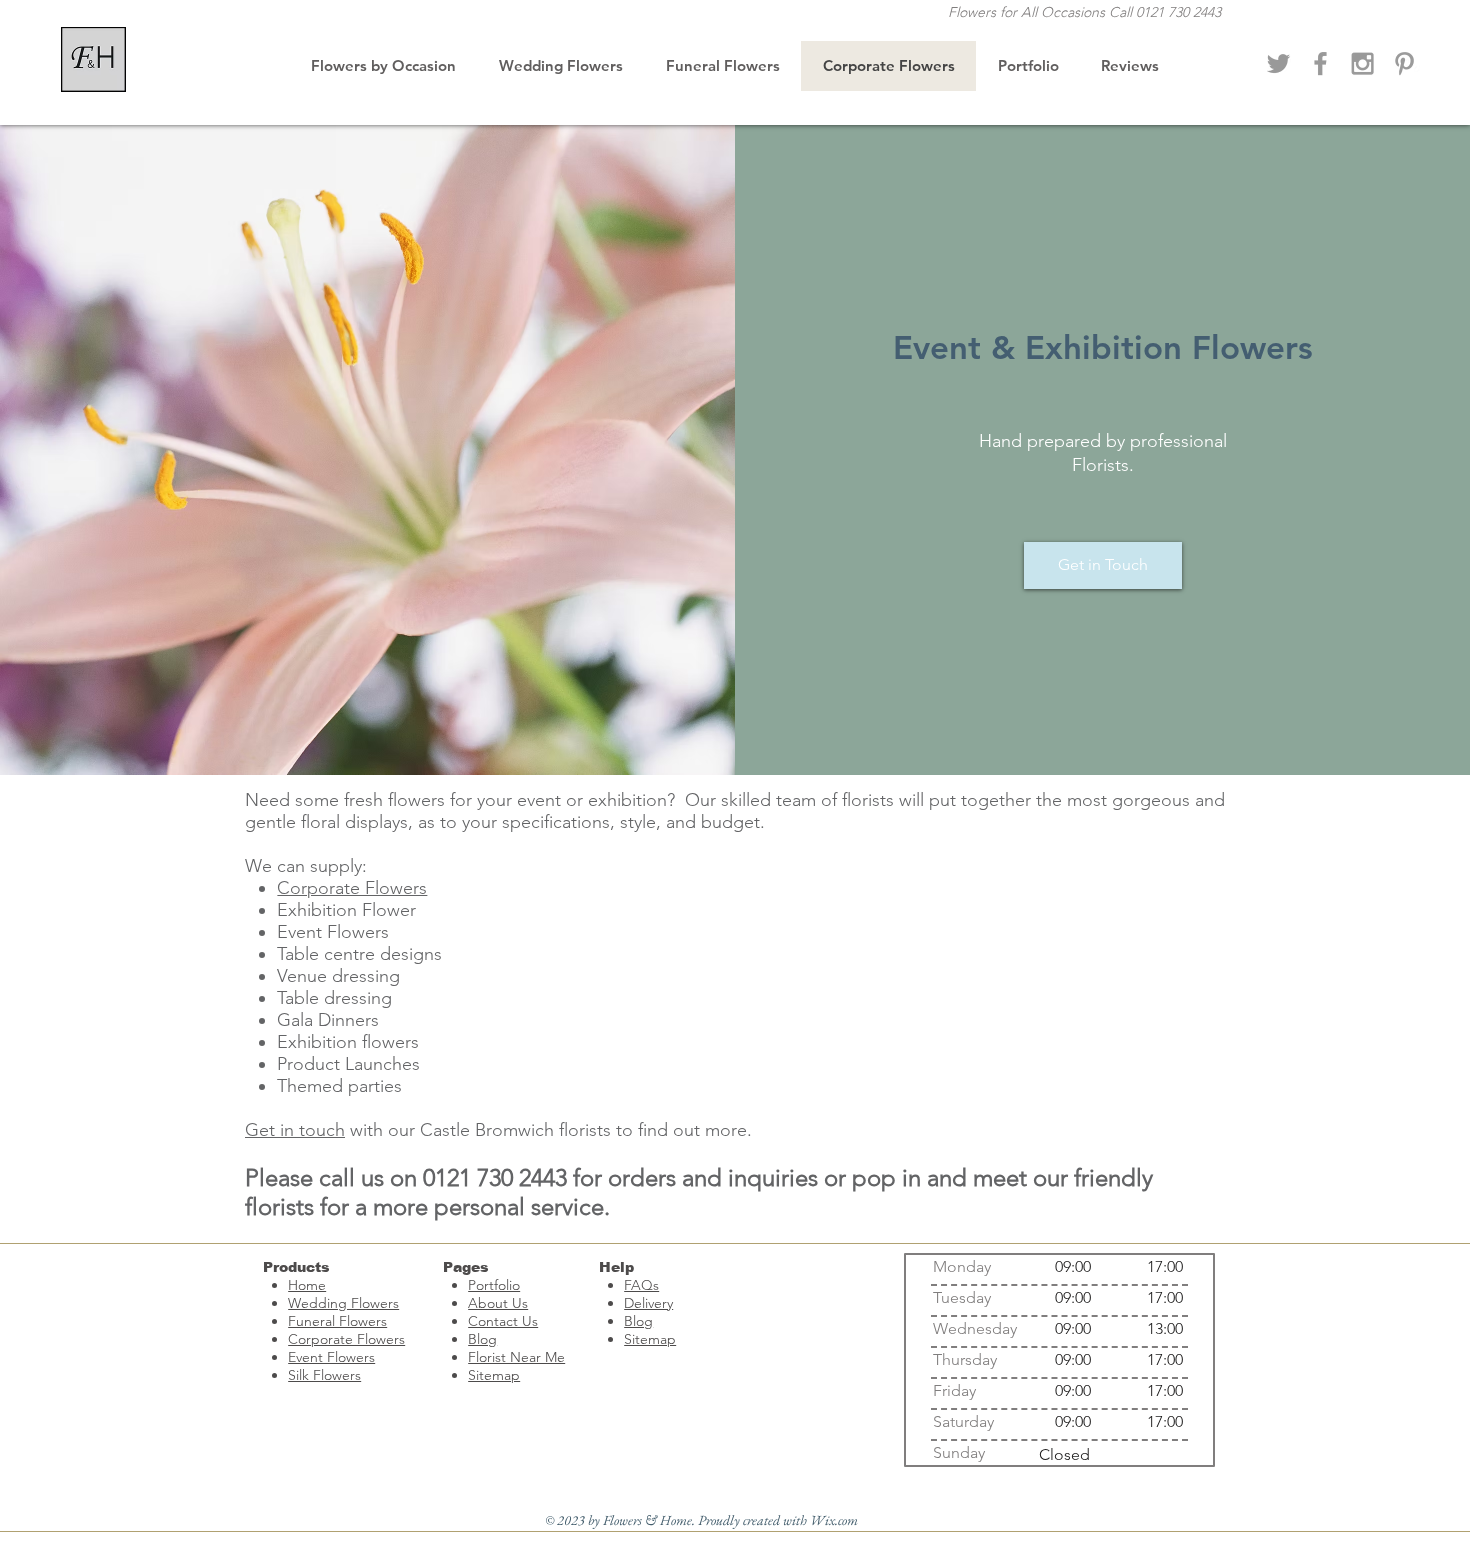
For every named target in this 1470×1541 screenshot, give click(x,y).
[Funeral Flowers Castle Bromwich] (1404, 63)
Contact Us (503, 1321)
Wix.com (834, 1520)
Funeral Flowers (337, 1321)
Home (307, 1285)
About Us (498, 1303)
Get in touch (295, 1130)
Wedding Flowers (343, 1303)
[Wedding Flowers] (1362, 63)
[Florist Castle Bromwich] (1320, 63)
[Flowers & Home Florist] (1278, 63)
